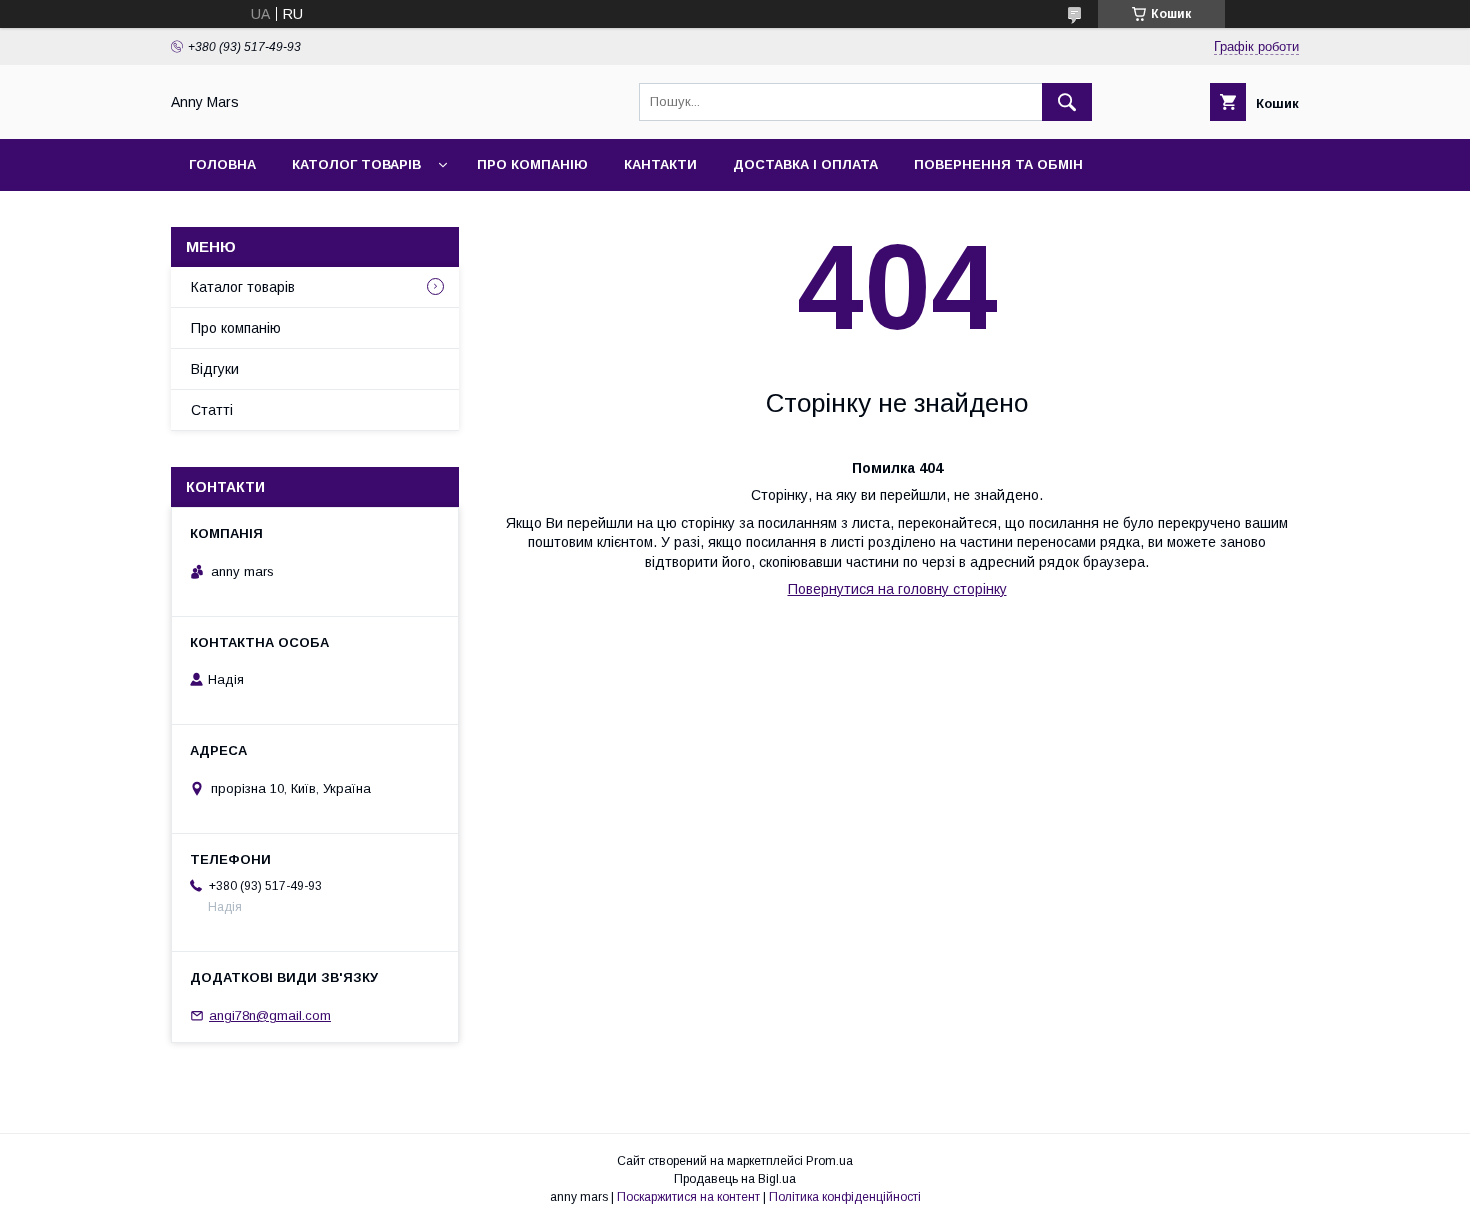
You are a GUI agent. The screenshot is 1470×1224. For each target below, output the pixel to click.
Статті (212, 410)
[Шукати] (1067, 102)
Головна (222, 164)
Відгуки (215, 369)
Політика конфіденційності (845, 1197)
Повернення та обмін (998, 164)
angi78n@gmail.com (270, 1015)
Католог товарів (356, 164)
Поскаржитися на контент (688, 1197)
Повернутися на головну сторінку (897, 589)
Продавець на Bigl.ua (735, 1179)
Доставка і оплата (805, 164)
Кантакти (660, 164)
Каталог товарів (243, 287)
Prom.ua (829, 1161)
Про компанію (532, 164)
